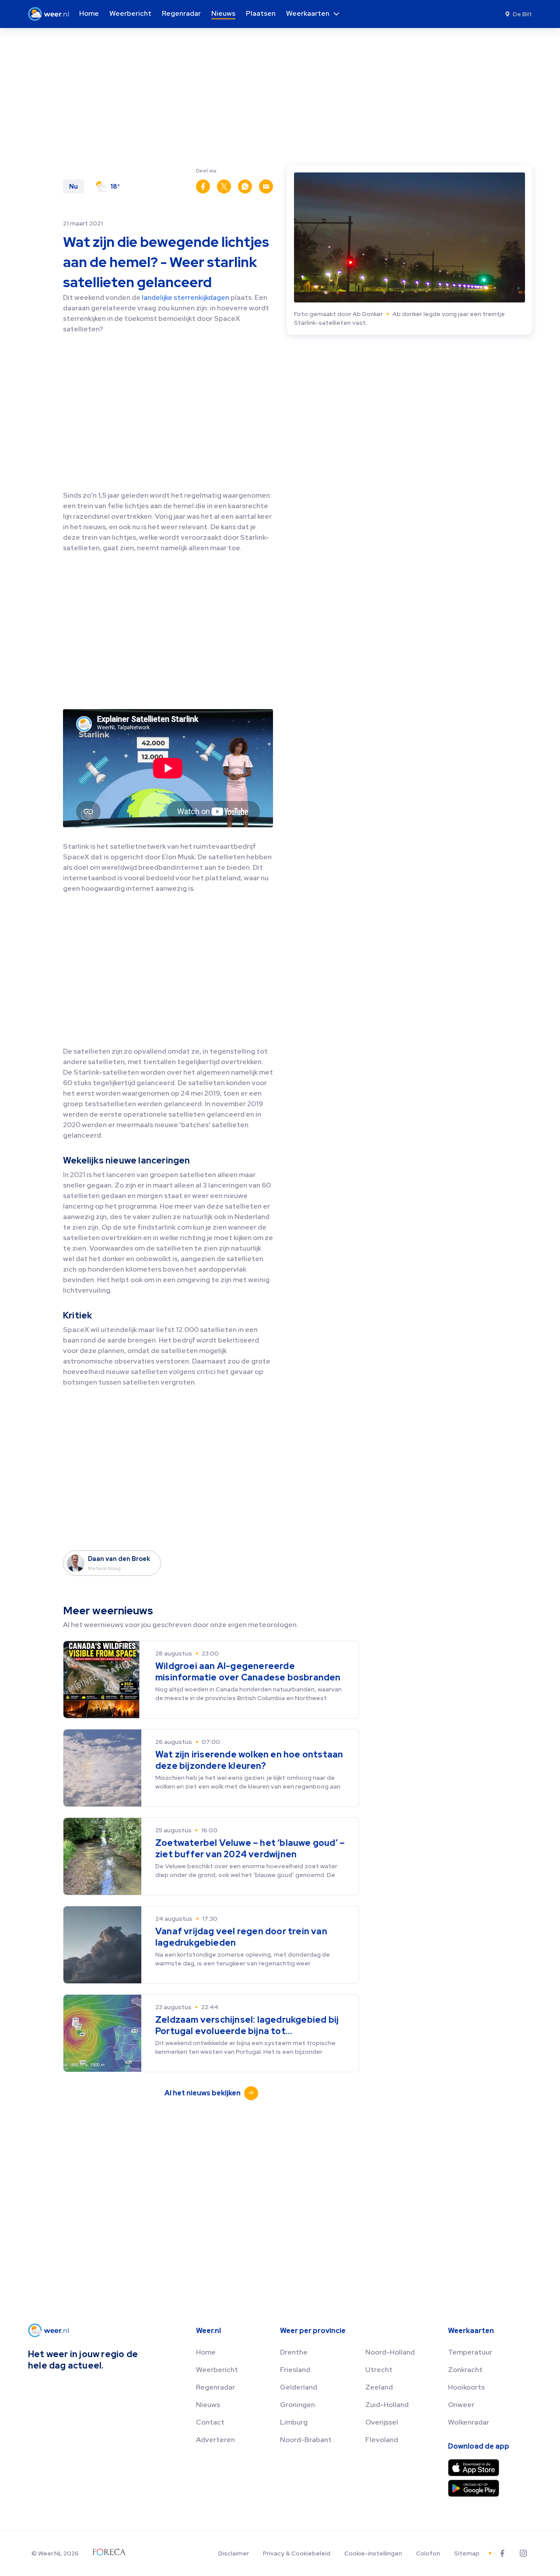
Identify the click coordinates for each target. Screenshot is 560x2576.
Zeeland (379, 2387)
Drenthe (294, 2352)
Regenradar (215, 2387)
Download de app (479, 2446)
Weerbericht (217, 2370)
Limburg (294, 2422)
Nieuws (208, 2405)
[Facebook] (502, 2553)
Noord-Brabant (306, 2440)
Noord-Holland (390, 2352)
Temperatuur (470, 2352)
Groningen (297, 2405)
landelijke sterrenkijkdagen (185, 297)
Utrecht (379, 2370)
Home (206, 2352)
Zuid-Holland (387, 2405)
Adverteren (215, 2440)
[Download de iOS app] (474, 2468)
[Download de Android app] (474, 2488)
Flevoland (382, 2440)
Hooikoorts (466, 2387)
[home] (51, 14)
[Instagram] (523, 2553)
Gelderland (299, 2387)
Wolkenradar (469, 2422)
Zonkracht (465, 2370)
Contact (210, 2422)
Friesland (295, 2370)
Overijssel (382, 2422)
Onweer (461, 2405)
